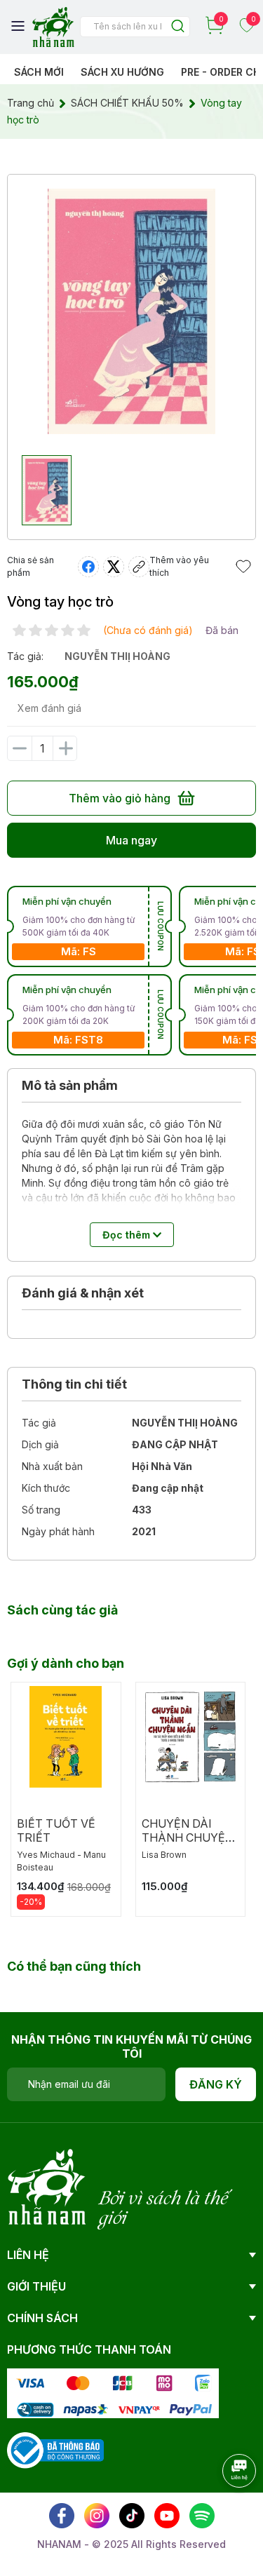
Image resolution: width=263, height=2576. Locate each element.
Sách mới (39, 72)
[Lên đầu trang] (224, 2509)
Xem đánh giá (49, 708)
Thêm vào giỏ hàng (120, 798)
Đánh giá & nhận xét (83, 1293)
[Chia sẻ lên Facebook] (88, 567)
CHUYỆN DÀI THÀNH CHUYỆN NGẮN (188, 1837)
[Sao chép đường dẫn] (139, 567)
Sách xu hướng (122, 72)
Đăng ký (216, 2084)
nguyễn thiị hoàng (117, 656)
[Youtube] (167, 2516)
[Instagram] (97, 2516)
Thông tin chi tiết (74, 1384)
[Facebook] (62, 2516)
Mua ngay (131, 840)
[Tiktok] (132, 2516)
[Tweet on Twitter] (114, 567)
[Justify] (178, 27)
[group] (131, 311)
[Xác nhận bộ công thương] (55, 2449)
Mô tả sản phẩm (70, 1085)
